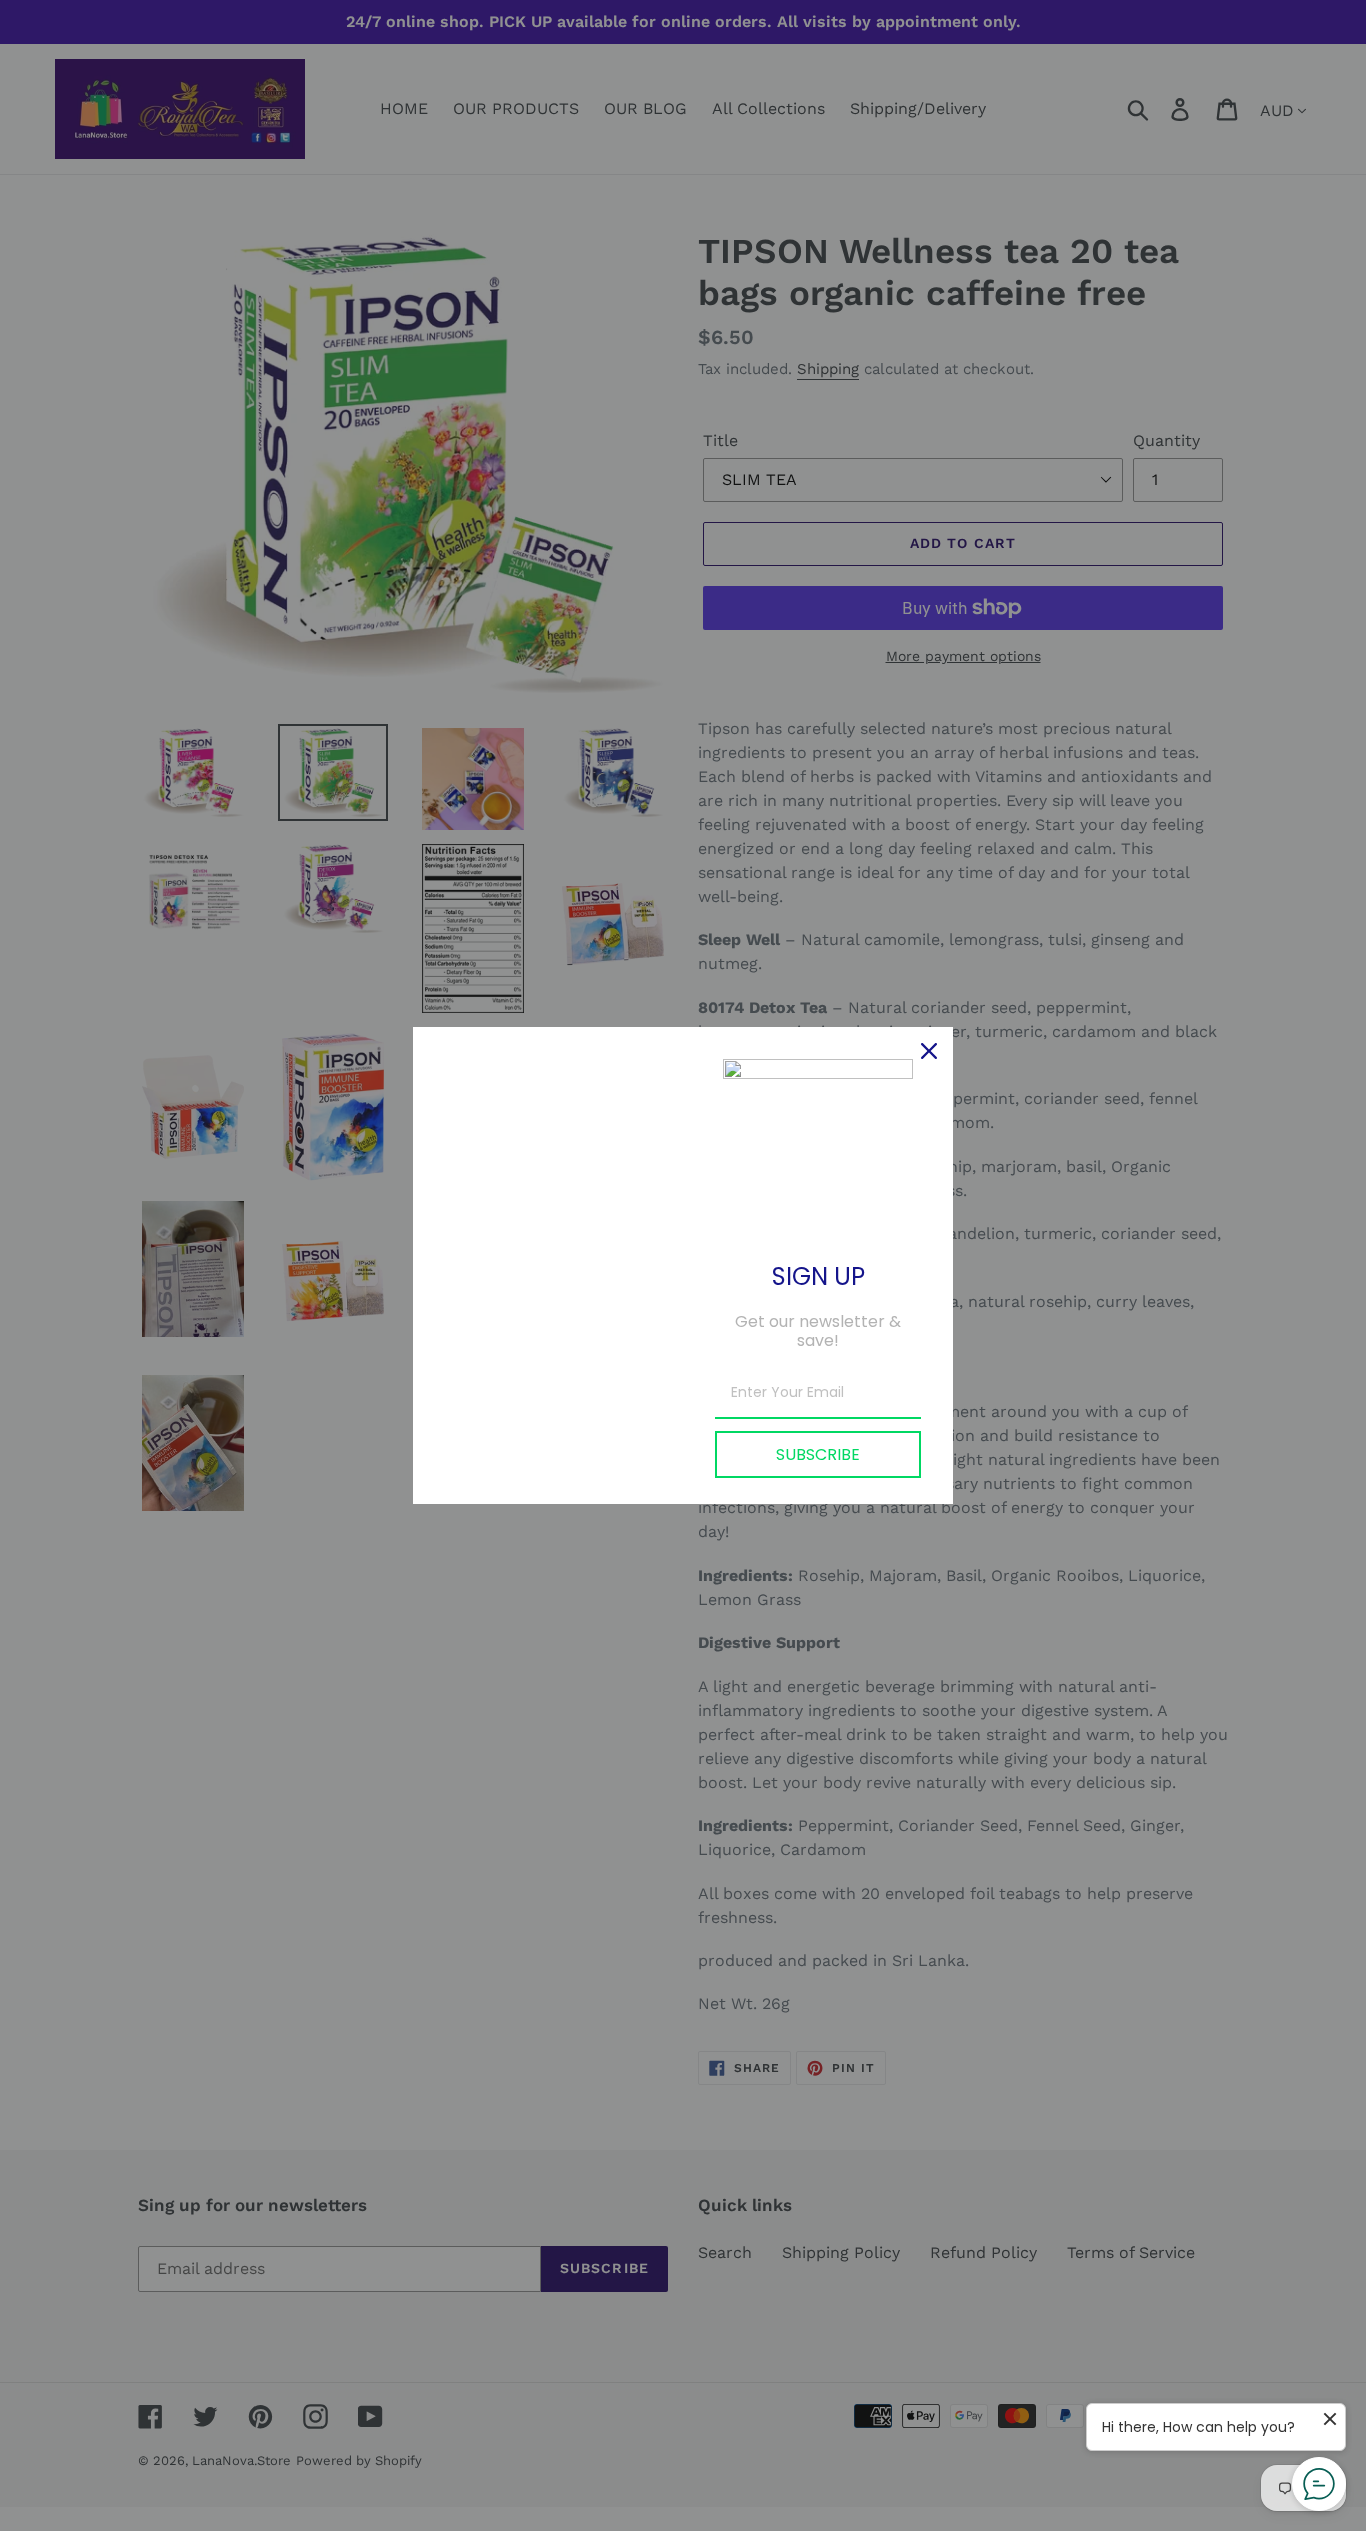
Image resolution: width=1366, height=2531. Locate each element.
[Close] (929, 1051)
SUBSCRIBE (818, 1454)
